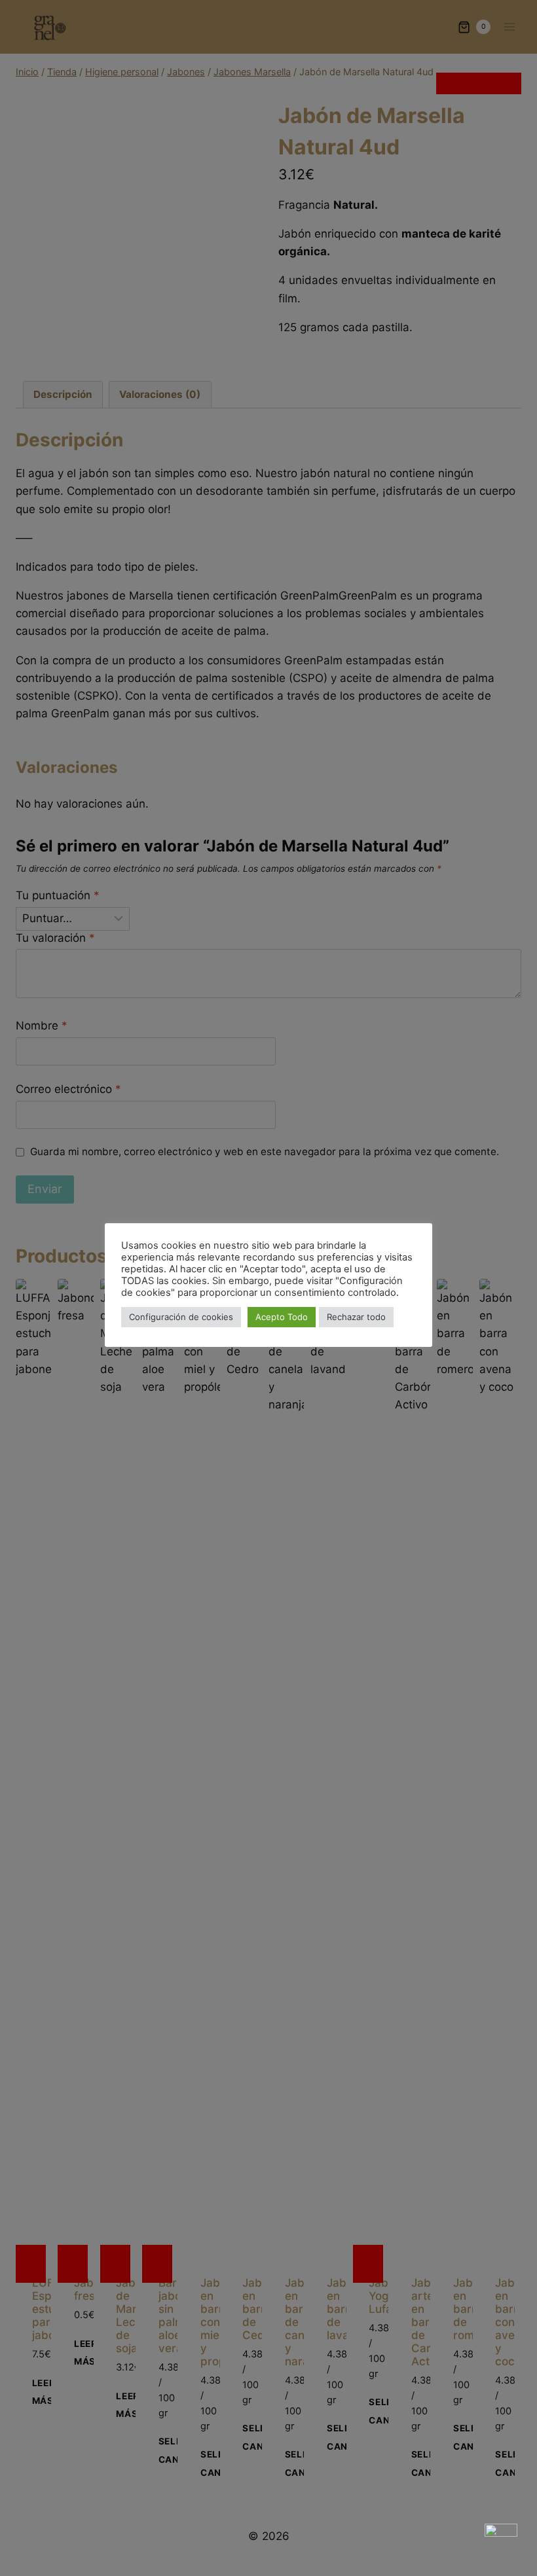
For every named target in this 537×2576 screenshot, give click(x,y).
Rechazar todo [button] (356, 1317)
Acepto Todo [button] (282, 1317)
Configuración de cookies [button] (181, 1317)
